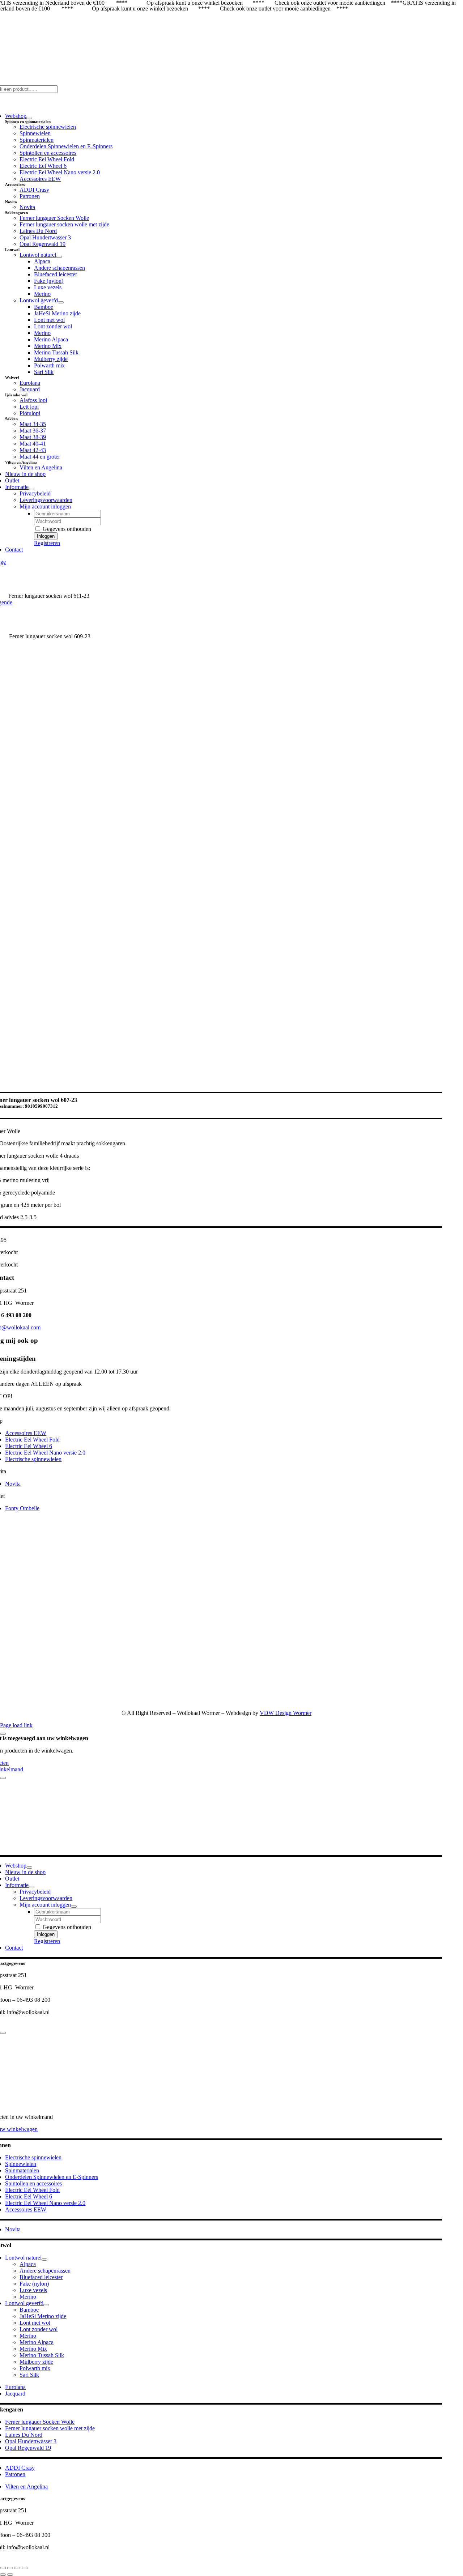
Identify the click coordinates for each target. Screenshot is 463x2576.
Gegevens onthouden (66, 529)
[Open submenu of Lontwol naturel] (59, 257)
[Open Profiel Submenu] (74, 1907)
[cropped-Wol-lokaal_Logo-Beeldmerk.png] (349, 1701)
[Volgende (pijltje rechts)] (10, 2575)
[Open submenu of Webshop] (29, 118)
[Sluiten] (3, 1734)
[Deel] (17, 2568)
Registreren (47, 543)
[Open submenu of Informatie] (31, 489)
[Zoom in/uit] (3, 2568)
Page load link (16, 1725)
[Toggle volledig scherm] (10, 2568)
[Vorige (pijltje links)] (3, 2575)
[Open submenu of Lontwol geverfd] (61, 302)
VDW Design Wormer (286, 1713)
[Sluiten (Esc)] (25, 2568)
